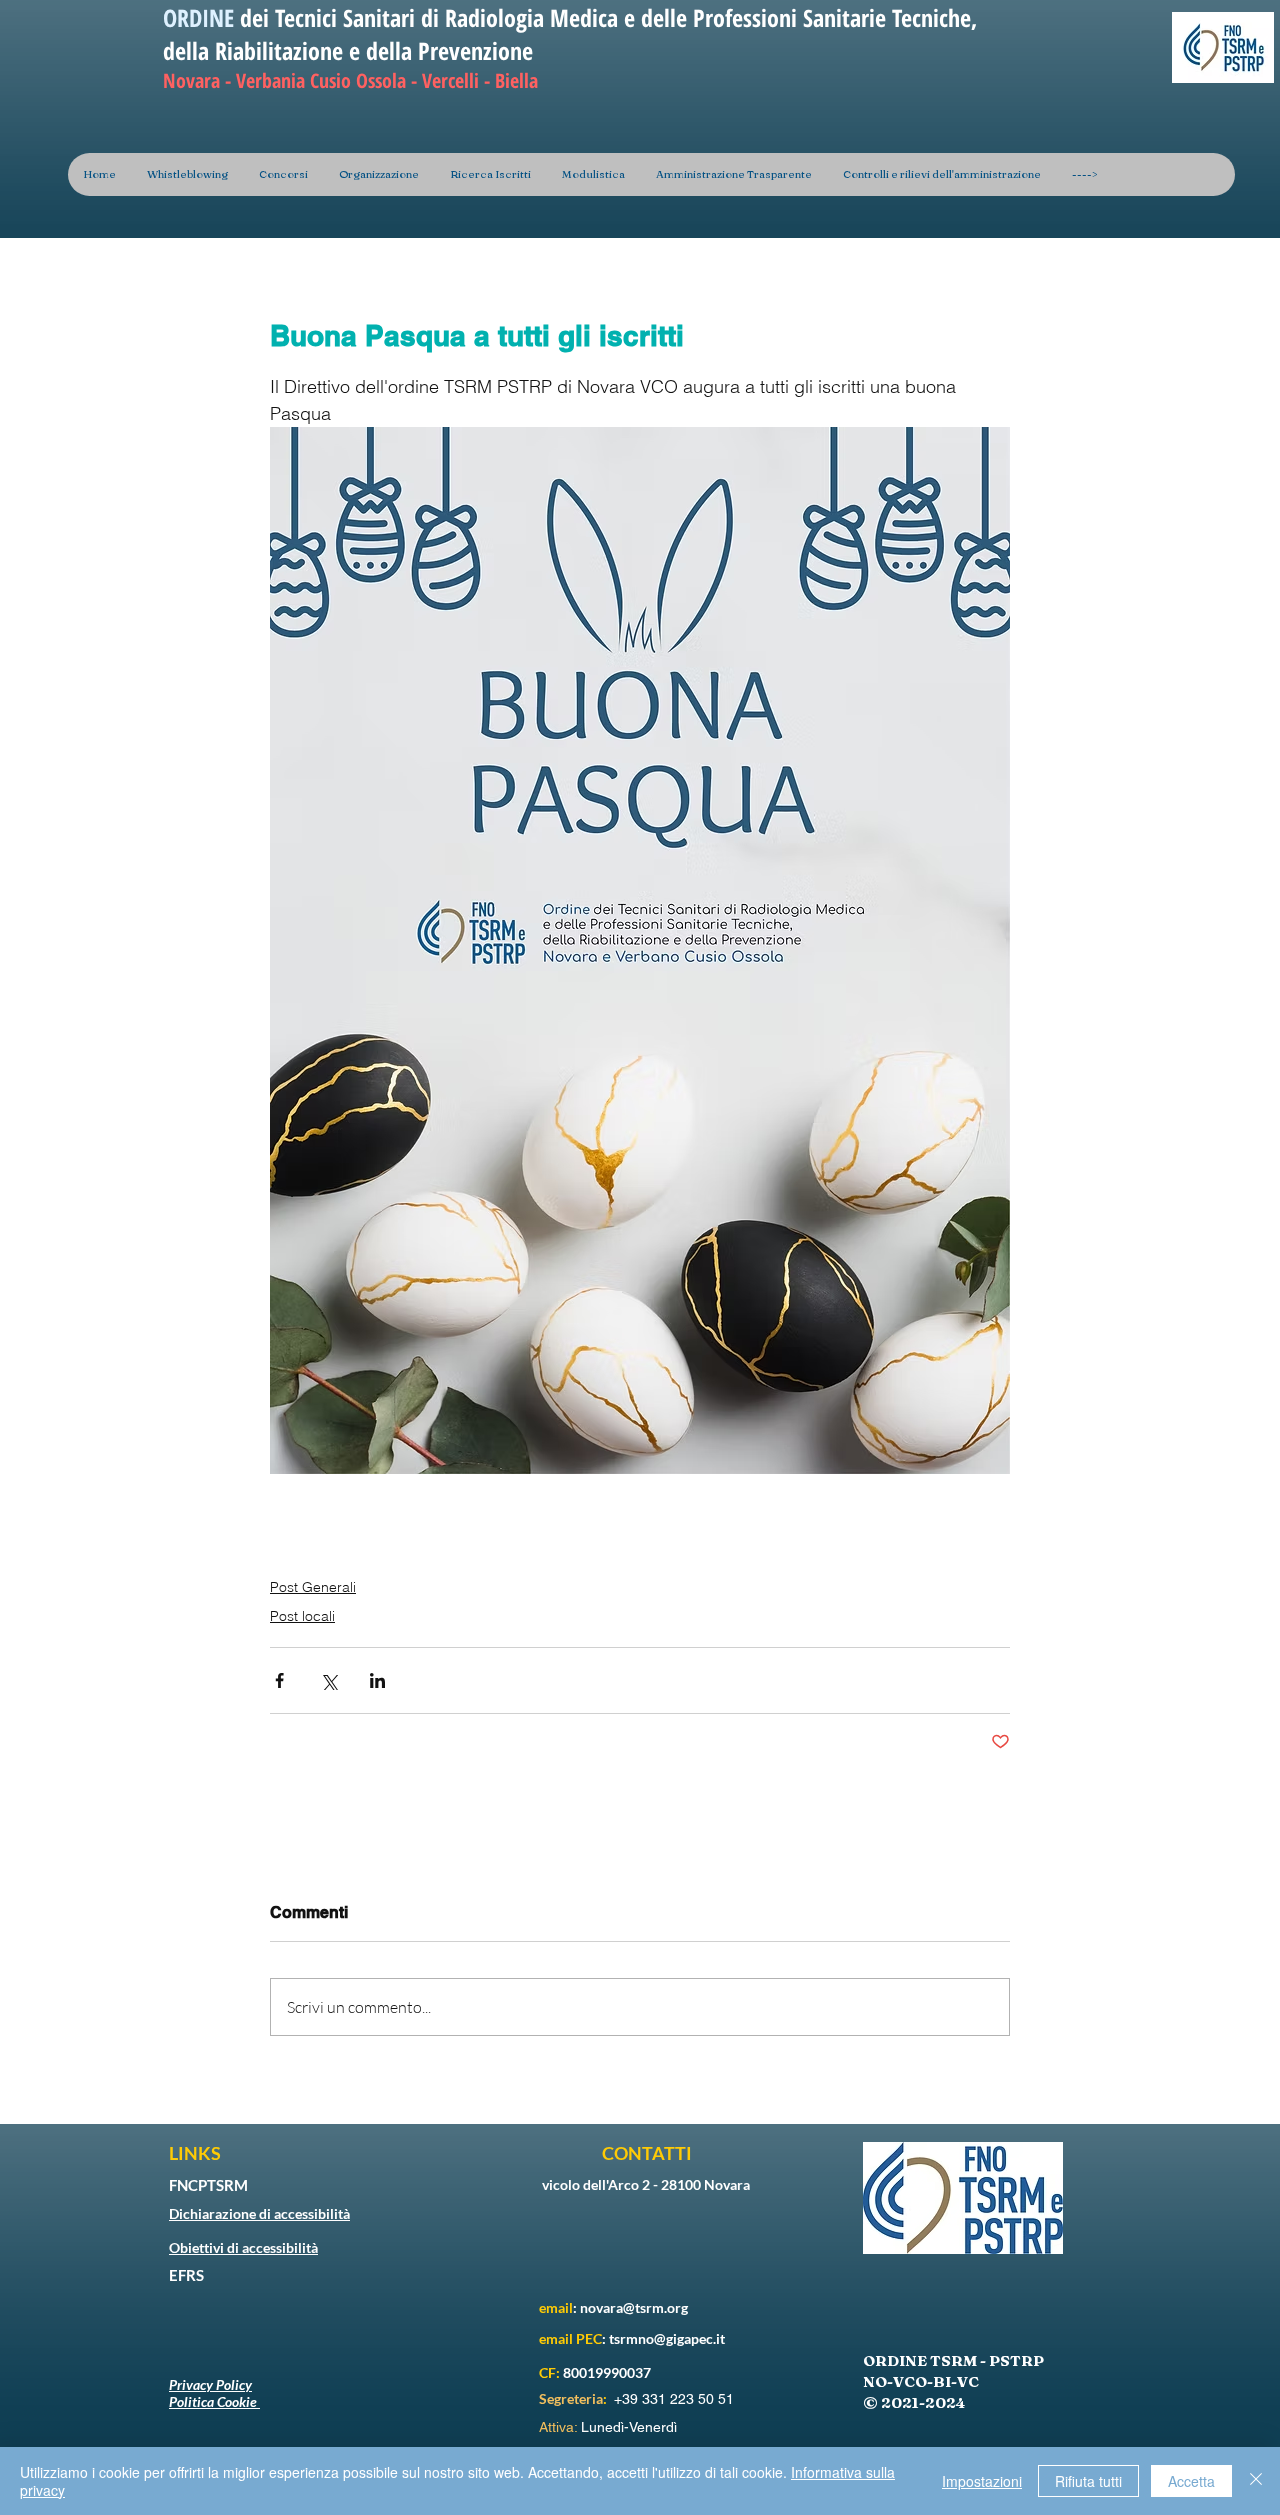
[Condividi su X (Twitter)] (328, 1680)
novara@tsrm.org (634, 2307)
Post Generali (313, 1587)
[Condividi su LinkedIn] (377, 1680)
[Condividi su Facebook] (279, 1680)
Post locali (302, 1616)
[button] (378, 174)
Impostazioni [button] (982, 2481)
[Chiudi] (1256, 2481)
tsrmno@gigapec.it (667, 2338)
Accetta (1191, 2481)
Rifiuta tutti (1088, 2481)
